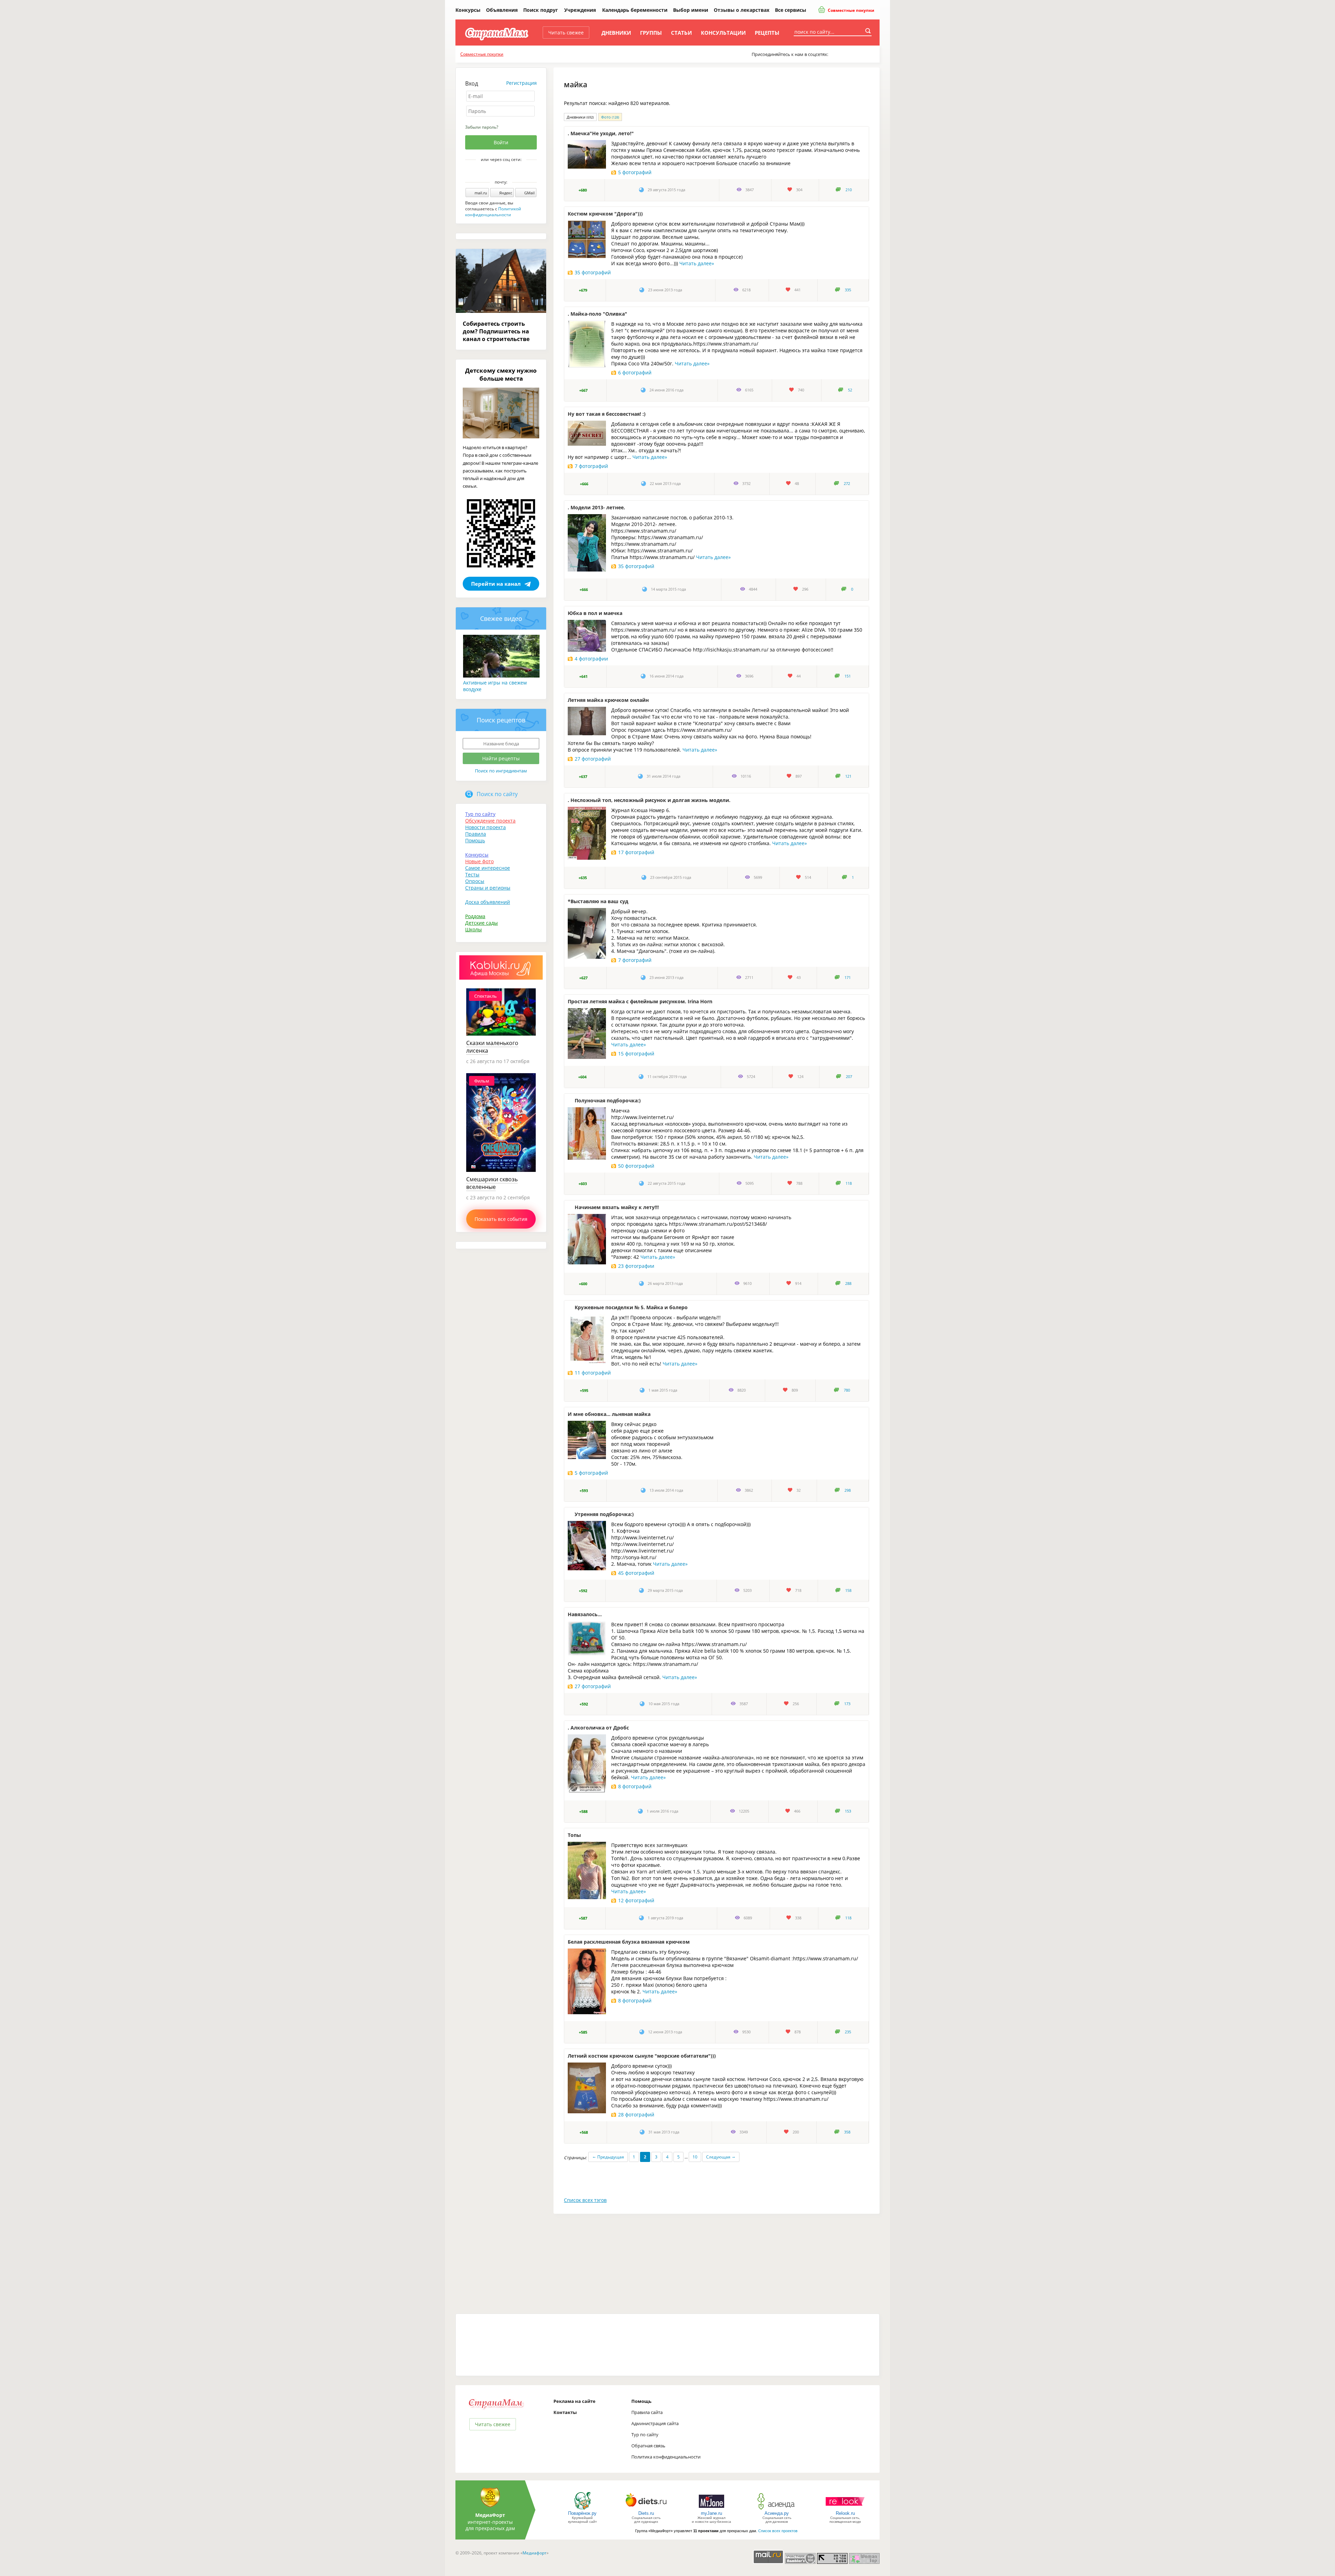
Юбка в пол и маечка (595, 613)
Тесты (472, 874)
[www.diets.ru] (646, 2509)
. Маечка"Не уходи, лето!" (601, 133)
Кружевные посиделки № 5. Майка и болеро (631, 1307)
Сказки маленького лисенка (492, 1047)
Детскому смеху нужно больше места (501, 374)
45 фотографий (636, 1573)
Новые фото (479, 861)
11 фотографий (593, 1373)
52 (850, 390)
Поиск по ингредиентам (501, 771)
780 (847, 1390)
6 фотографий (635, 372)
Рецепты (767, 33)
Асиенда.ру (777, 2513)
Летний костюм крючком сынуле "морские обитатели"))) (642, 2056)
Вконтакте (496, 171)
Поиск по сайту (497, 794)
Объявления (502, 10)
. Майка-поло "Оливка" (597, 314)
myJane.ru (711, 2513)
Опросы (475, 881)
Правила (476, 834)
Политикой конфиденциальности (493, 212)
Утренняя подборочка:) (604, 1514)
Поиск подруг (541, 10)
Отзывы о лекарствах (742, 10)
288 (848, 1283)
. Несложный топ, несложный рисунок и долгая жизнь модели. (649, 800)
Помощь (475, 840)
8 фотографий (635, 1786)
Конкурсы (468, 10)
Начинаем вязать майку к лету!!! (617, 1207)
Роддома (475, 916)
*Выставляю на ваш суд (598, 901)
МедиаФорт (490, 2515)
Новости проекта (486, 827)
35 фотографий (593, 272)
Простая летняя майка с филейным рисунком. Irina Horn (640, 1001)
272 (847, 484)
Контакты (565, 2412)
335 (848, 290)
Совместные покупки (851, 10)
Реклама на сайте (575, 2401)
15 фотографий (636, 1054)
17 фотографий (636, 852)
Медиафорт (535, 2553)
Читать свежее (566, 33)
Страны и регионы (488, 888)
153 (848, 1811)
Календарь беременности (635, 10)
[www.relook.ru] (845, 2509)
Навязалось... (585, 1614)
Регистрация (521, 83)
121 (848, 776)
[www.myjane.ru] (711, 2509)
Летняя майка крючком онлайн (608, 700)
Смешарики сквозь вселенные (492, 1183)
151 (848, 676)
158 (848, 1590)
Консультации (723, 33)
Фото (610, 117)
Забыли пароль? (482, 127)
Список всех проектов (778, 2531)
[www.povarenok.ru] (582, 2509)
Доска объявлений (488, 902)
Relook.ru (845, 2513)
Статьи (681, 33)
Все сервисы (791, 10)
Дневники (616, 33)
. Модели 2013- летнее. (596, 507)
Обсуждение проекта (490, 821)
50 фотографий (636, 1166)
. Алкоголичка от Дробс (598, 1728)
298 (848, 1490)
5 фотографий (635, 172)
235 (848, 2032)
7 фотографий (591, 466)
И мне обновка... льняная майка (609, 1414)
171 (848, 978)
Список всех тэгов (585, 2200)
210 (849, 190)
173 (847, 1704)
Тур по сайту (480, 814)
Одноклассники (506, 171)
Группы (651, 33)
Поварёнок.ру (582, 2513)
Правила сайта (647, 2412)
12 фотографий (636, 1900)
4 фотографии (591, 659)
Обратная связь (648, 2446)
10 (695, 2157)
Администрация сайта (655, 2423)
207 (849, 1077)
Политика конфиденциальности (666, 2457)
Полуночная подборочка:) (608, 1100)
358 (847, 2132)
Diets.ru (646, 2513)
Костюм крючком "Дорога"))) (605, 214)
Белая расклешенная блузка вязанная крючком (629, 1942)
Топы (574, 1835)
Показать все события (501, 1219)
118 (849, 1183)
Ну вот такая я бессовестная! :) (607, 414)
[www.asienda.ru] (777, 2509)
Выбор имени (691, 10)
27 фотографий (593, 759)
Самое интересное (488, 868)
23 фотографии (636, 1266)
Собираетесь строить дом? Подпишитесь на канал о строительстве (496, 331)
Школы (474, 929)
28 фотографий (636, 2115)
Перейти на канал (496, 584)
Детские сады (482, 923)
